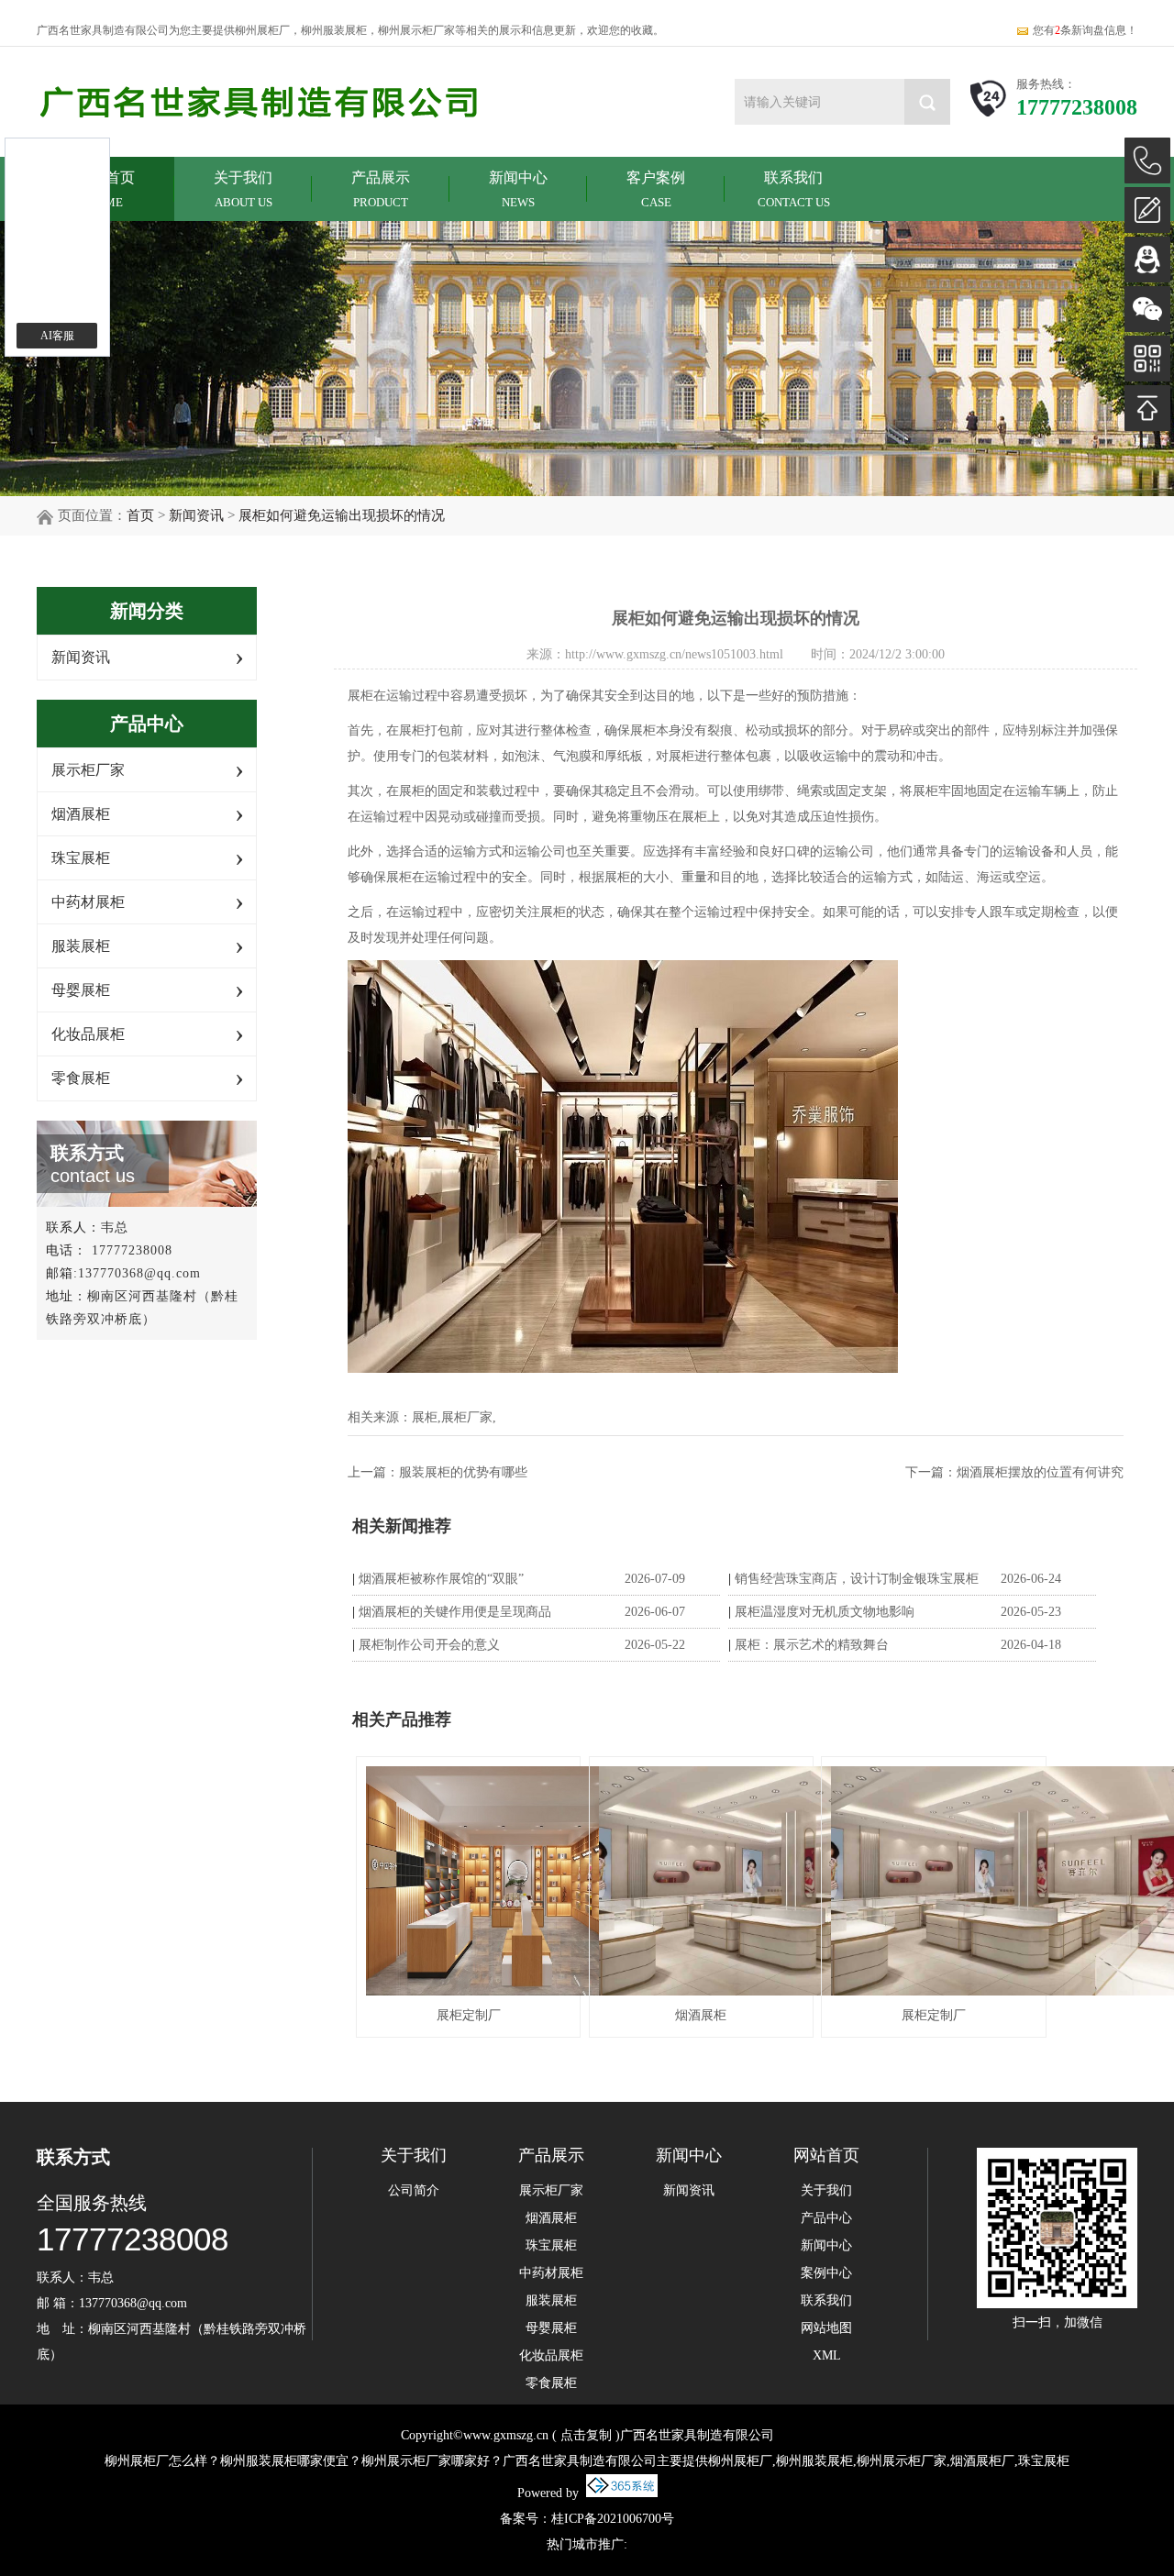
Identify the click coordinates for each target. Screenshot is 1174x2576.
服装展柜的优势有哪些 (463, 1472)
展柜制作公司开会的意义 (429, 1645)
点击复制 (586, 2435)
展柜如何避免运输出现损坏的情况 (342, 515)
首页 (140, 515)
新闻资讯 (196, 515)
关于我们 (243, 189)
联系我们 (794, 189)
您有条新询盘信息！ (1085, 30)
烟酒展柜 (81, 814)
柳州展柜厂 (262, 30)
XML (827, 2356)
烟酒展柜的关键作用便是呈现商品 (455, 1612)
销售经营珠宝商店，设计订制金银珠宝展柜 (857, 1579)
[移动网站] (1147, 359)
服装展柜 (81, 946)
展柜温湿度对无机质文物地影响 (825, 1612)
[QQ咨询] (1147, 260)
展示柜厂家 (88, 770)
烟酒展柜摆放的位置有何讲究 (1040, 1472)
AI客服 (57, 336)
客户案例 (656, 189)
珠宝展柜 (81, 858)
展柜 (425, 1417)
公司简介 (414, 2191)
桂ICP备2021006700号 (613, 2519)
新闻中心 (518, 189)
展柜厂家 (467, 1417)
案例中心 (826, 2273)
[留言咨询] (1147, 210)
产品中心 (826, 2218)
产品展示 (381, 189)
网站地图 (826, 2328)
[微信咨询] (1147, 309)
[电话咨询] (1147, 160)
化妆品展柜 (88, 1034)
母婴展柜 (81, 990)
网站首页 (826, 2155)
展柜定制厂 (469, 2015)
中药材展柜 (88, 902)
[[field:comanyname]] (261, 103)
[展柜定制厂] (468, 1881)
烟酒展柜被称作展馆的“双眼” (441, 1579)
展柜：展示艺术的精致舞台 (812, 1645)
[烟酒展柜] (701, 1881)
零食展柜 (81, 1078)
